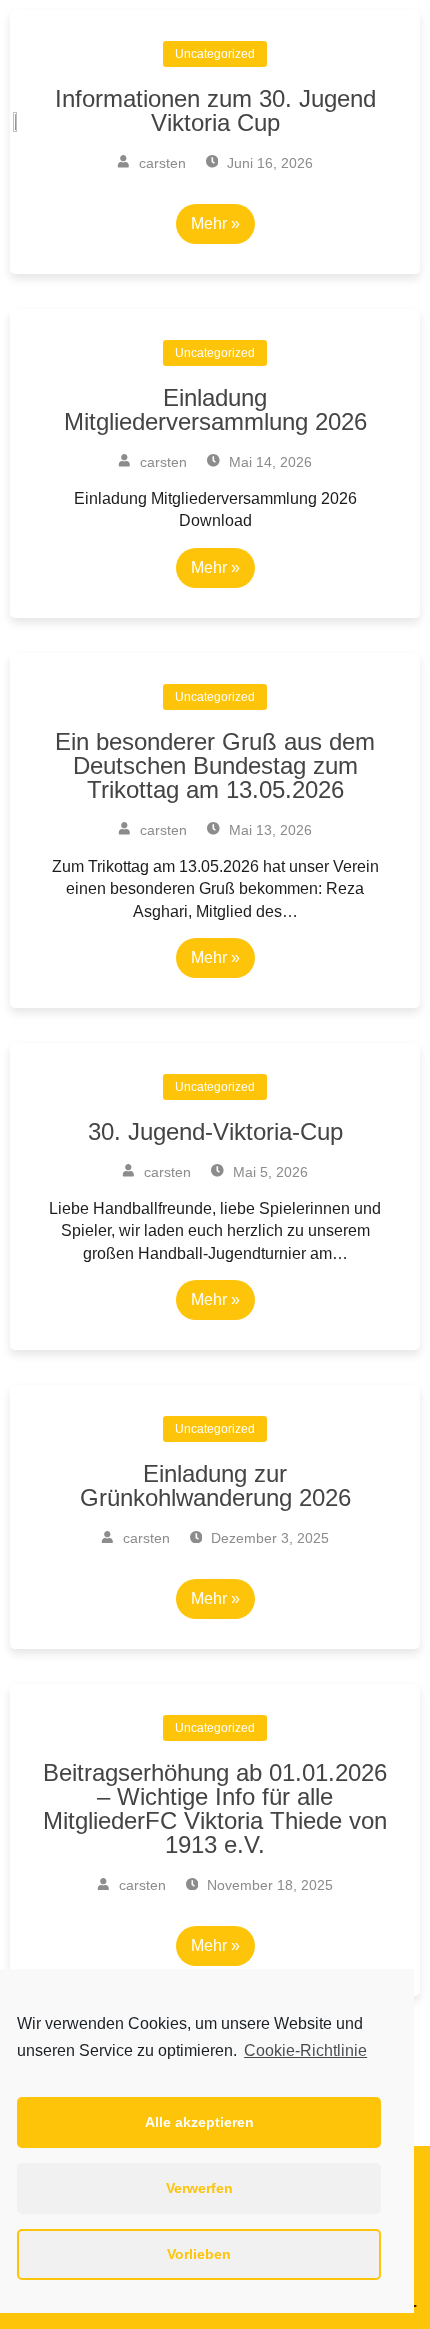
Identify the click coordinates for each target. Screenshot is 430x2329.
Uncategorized (215, 353)
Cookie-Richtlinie (305, 2050)
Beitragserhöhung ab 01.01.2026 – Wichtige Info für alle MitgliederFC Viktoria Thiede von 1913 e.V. (215, 1808)
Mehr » (215, 567)
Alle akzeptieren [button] (199, 2122)
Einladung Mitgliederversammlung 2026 (215, 409)
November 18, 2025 (268, 1885)
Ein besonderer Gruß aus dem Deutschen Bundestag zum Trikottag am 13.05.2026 (215, 765)
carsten (161, 462)
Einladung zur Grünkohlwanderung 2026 (215, 1485)
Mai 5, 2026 (268, 1172)
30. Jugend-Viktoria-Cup (215, 1131)
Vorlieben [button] (199, 2254)
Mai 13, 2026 (268, 830)
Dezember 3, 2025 (268, 1538)
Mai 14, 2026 (268, 462)
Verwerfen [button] (199, 2188)
